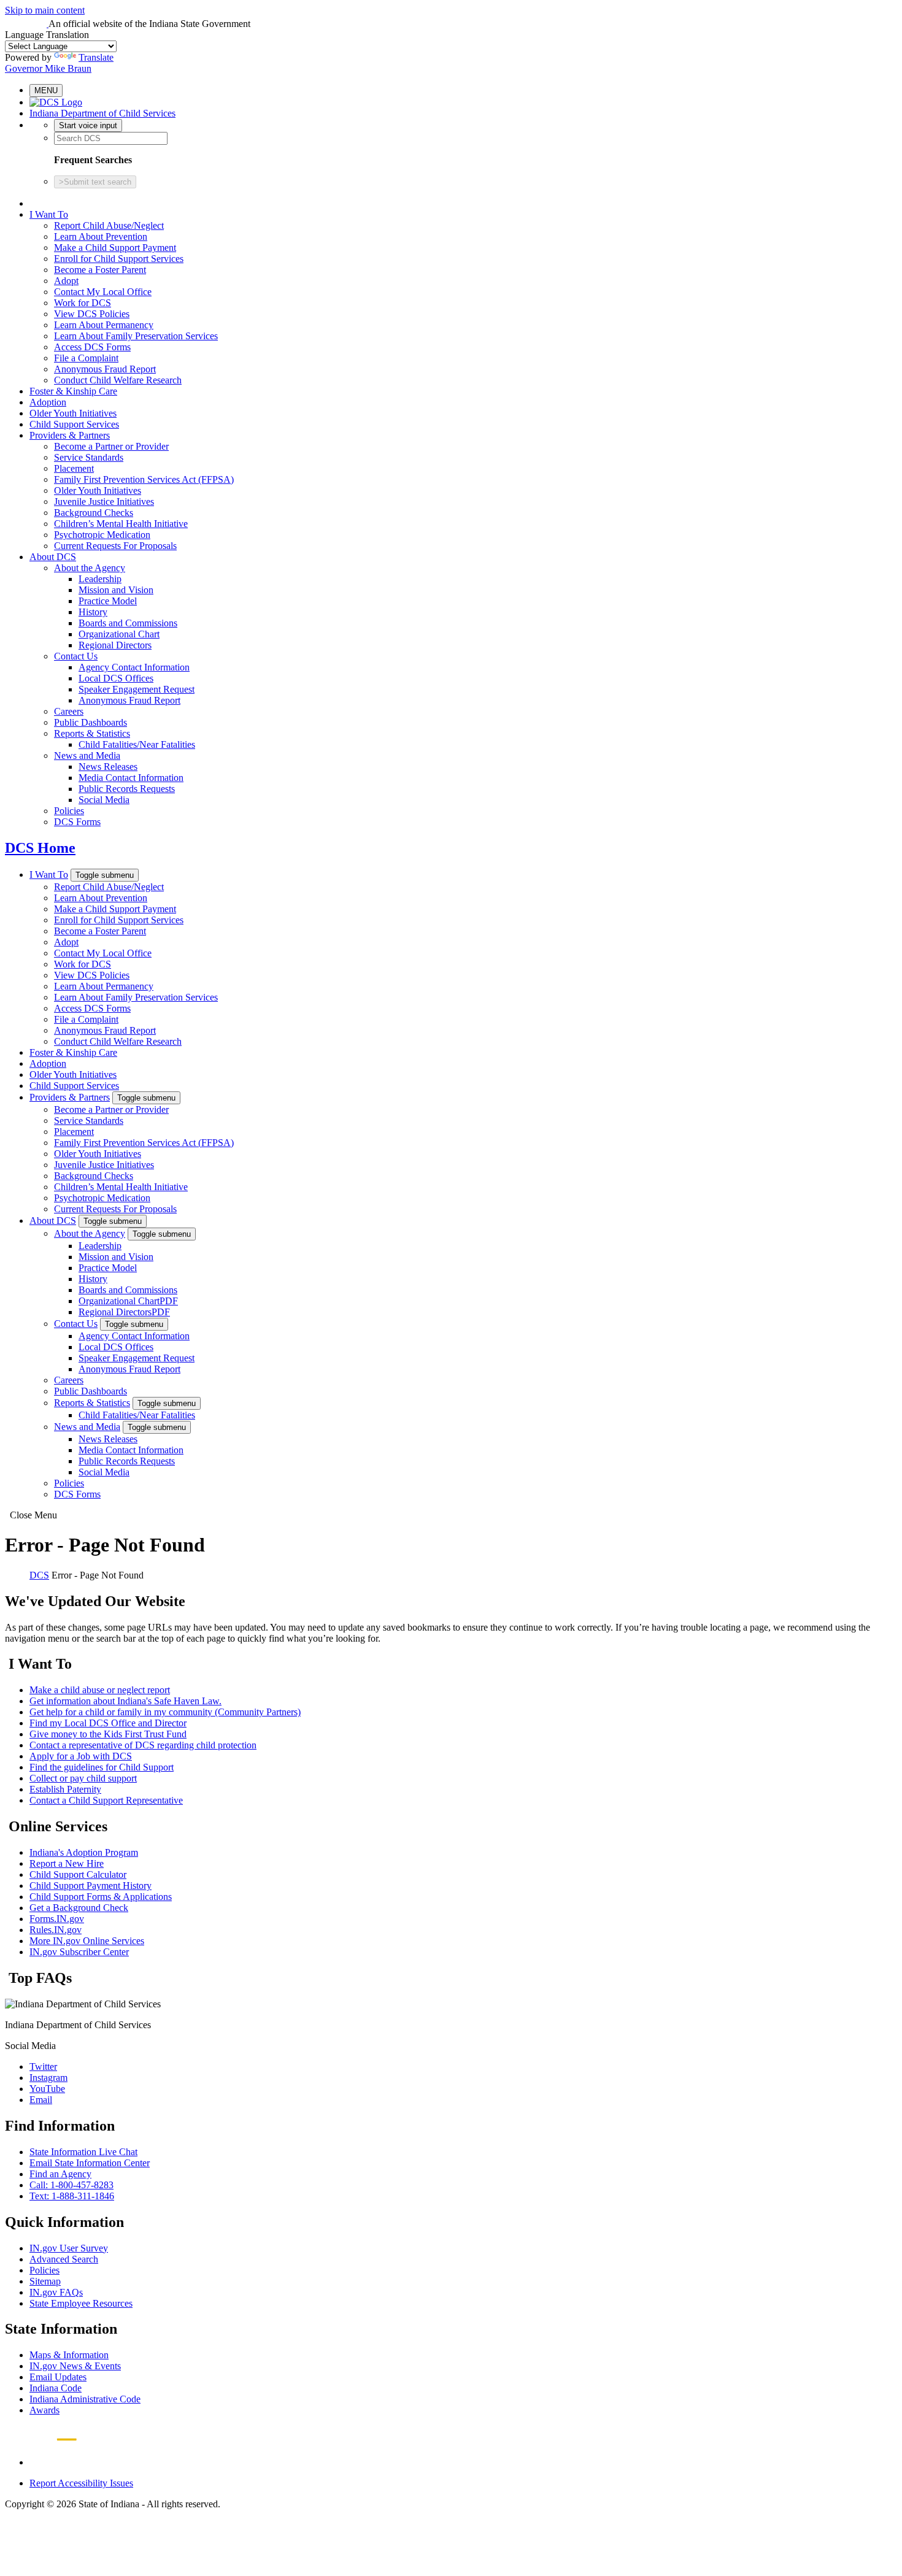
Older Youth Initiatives (73, 413)
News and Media (87, 755)
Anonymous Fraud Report (105, 369)
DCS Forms (77, 822)
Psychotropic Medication (102, 535)
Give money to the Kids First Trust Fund (108, 1734)
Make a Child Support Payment (115, 248)
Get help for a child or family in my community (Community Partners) (165, 1712)
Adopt (66, 281)
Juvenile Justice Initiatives (104, 502)
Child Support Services (74, 424)
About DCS (53, 557)
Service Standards (89, 457)
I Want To (49, 214)
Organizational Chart (119, 634)
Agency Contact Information (134, 667)
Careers (69, 711)
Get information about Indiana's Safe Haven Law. (125, 1701)
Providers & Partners (70, 435)
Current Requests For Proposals (115, 546)
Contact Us (76, 656)
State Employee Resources (81, 2303)
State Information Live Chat (83, 2152)
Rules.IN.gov (56, 1930)
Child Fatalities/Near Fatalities (137, 744)
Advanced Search (64, 2259)
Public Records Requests (127, 789)
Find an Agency (60, 2174)
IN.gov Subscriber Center (79, 1952)
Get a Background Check (79, 1908)
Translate (96, 57)
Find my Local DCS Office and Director (108, 1723)
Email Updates (58, 2377)
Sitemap (45, 2281)
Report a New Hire (67, 1863)
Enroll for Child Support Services (119, 259)
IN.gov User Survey (69, 2248)
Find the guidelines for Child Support (102, 1767)
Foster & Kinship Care (73, 391)
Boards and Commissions (128, 623)
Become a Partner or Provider (111, 446)
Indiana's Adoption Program (84, 1852)
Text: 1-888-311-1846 (72, 2196)
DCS (39, 1575)
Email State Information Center (90, 2163)
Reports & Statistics (92, 733)
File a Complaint (86, 358)
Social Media (104, 800)
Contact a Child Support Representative (106, 1800)
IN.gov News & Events (75, 2366)
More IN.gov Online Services (87, 1941)
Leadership (100, 579)
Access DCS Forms (92, 347)
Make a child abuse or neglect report (100, 1690)
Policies (69, 811)
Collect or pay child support (83, 1778)
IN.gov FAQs (56, 2292)
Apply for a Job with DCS (81, 1756)
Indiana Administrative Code (85, 2399)
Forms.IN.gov (57, 1919)
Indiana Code (56, 2388)
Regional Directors (115, 645)
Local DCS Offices (116, 678)
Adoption (48, 402)
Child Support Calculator (78, 1874)
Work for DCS (83, 303)
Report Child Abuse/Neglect (109, 225)
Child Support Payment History (91, 1886)
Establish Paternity (65, 1789)
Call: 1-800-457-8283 (71, 2185)
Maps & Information (69, 2355)
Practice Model (108, 601)
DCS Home (40, 848)
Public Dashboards (91, 722)
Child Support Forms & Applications (101, 1897)
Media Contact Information (131, 778)
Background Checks (94, 513)
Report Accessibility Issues (81, 2483)
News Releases (108, 767)
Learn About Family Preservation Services (136, 336)
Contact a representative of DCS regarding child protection (143, 1745)
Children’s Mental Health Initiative (121, 524)
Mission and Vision (116, 590)
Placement (74, 468)
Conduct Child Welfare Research (118, 380)
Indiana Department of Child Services (102, 113)
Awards (44, 2410)
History (93, 612)
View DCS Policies (92, 314)
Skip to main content (45, 10)
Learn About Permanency (104, 325)
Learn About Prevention (101, 236)
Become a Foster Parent (100, 270)
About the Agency (90, 568)
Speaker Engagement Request (137, 689)
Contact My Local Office (103, 292)
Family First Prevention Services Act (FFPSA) (144, 479)
